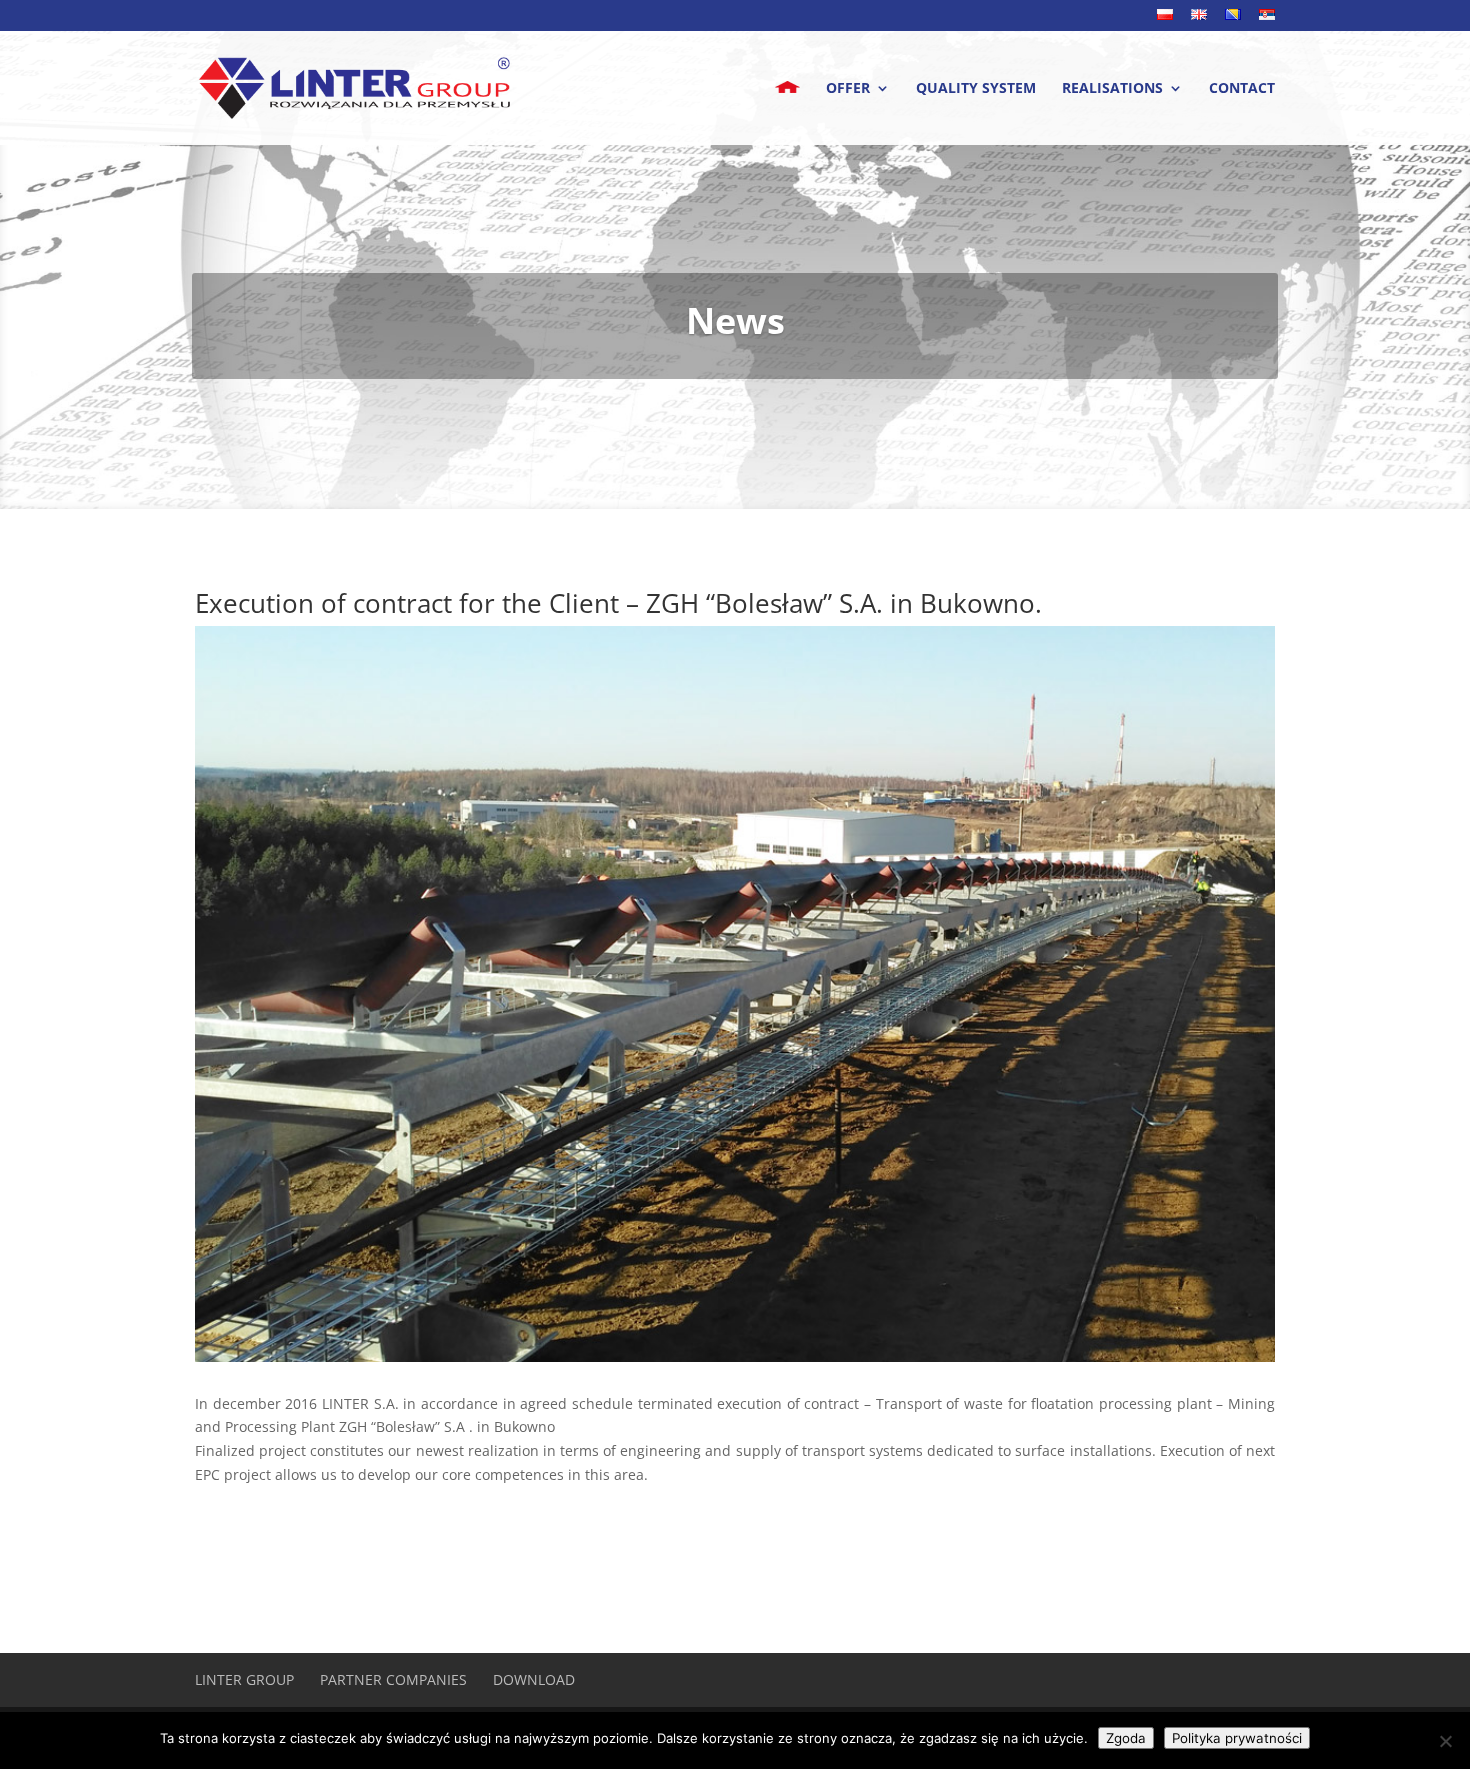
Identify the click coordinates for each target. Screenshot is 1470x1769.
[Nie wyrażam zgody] (1445, 1741)
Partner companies (393, 1679)
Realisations (1112, 89)
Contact (1242, 89)
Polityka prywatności (1237, 1738)
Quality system (976, 89)
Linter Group (244, 1679)
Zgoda (1126, 1738)
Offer (848, 89)
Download (534, 1679)
